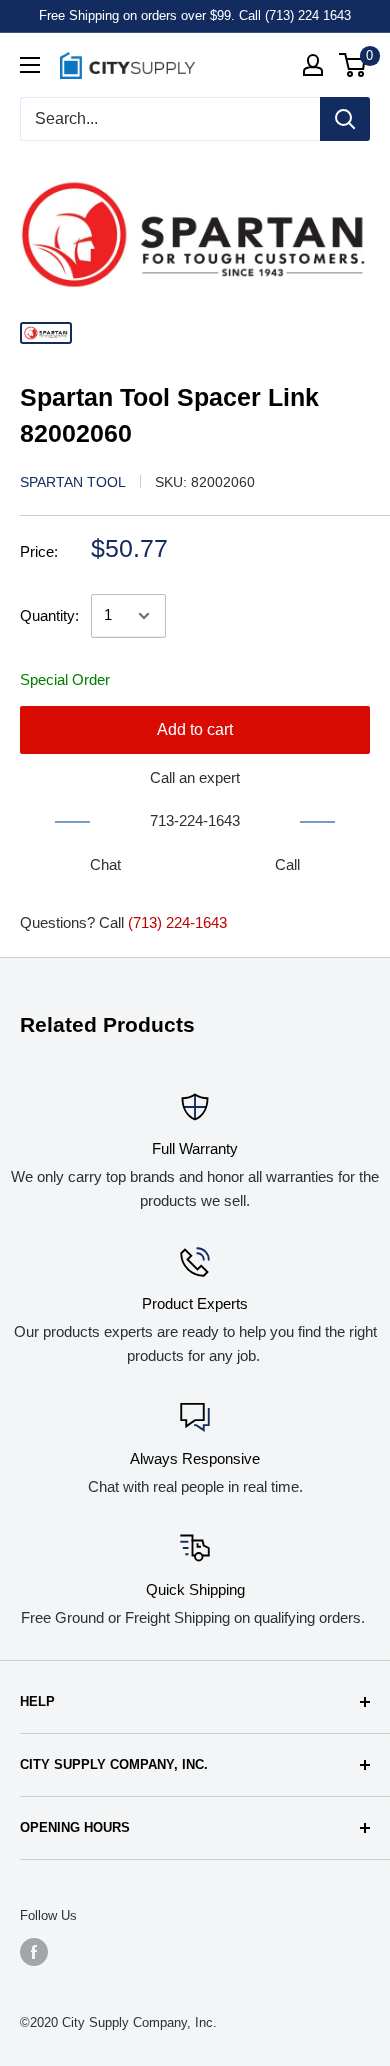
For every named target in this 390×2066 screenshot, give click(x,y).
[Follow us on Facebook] (34, 1952)
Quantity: (49, 615)
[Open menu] (30, 65)
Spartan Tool (73, 482)
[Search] (345, 119)
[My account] (313, 65)
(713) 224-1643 (177, 922)
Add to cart (195, 729)
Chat (105, 864)
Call (287, 864)
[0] (353, 65)
